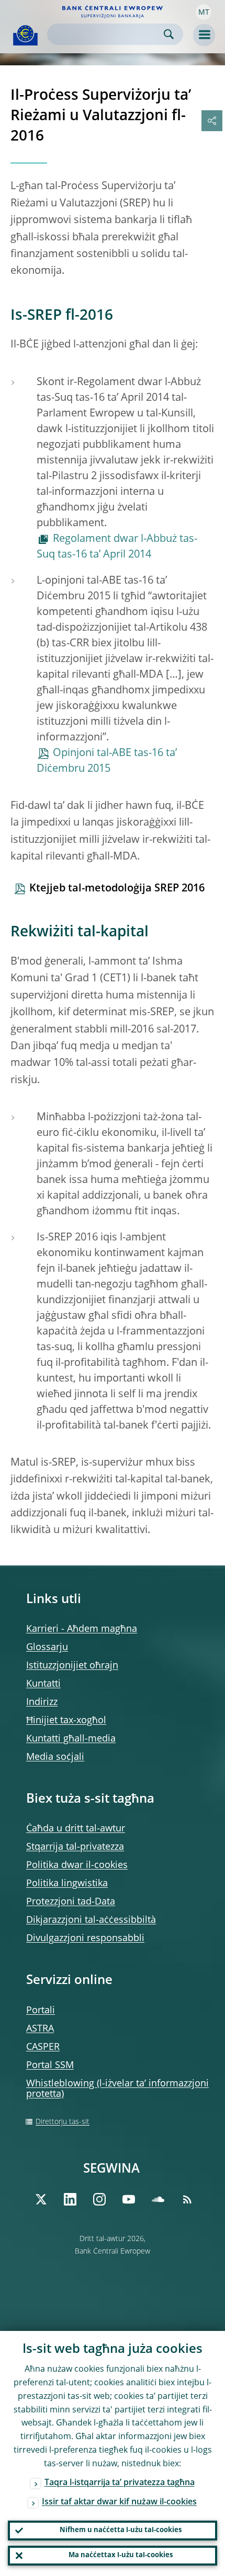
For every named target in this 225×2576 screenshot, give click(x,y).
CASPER (43, 2047)
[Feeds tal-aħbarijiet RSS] (187, 2199)
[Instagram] (99, 2199)
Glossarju (47, 1647)
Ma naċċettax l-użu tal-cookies (121, 2555)
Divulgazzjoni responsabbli (85, 1939)
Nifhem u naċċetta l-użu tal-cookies (121, 2530)
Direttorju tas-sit (63, 2122)
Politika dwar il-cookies (77, 1865)
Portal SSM (50, 2066)
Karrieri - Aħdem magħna (82, 1629)
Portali (41, 2011)
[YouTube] (129, 2199)
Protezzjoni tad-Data (71, 1902)
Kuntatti (43, 1684)
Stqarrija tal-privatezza (75, 1847)
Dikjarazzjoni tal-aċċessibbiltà (91, 1920)
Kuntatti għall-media (71, 1739)
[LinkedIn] (70, 2199)
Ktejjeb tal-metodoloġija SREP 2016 (117, 889)
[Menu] (204, 35)
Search (169, 34)
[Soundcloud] (158, 2199)
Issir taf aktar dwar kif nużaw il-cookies (119, 2502)
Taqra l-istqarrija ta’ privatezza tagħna (120, 2483)
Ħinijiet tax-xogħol (66, 1721)
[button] (204, 12)
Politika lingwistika (67, 1884)
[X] (41, 2199)
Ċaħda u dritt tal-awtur (76, 1829)
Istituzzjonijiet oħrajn (72, 1666)
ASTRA (40, 2029)
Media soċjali (55, 1757)
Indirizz (42, 1702)
